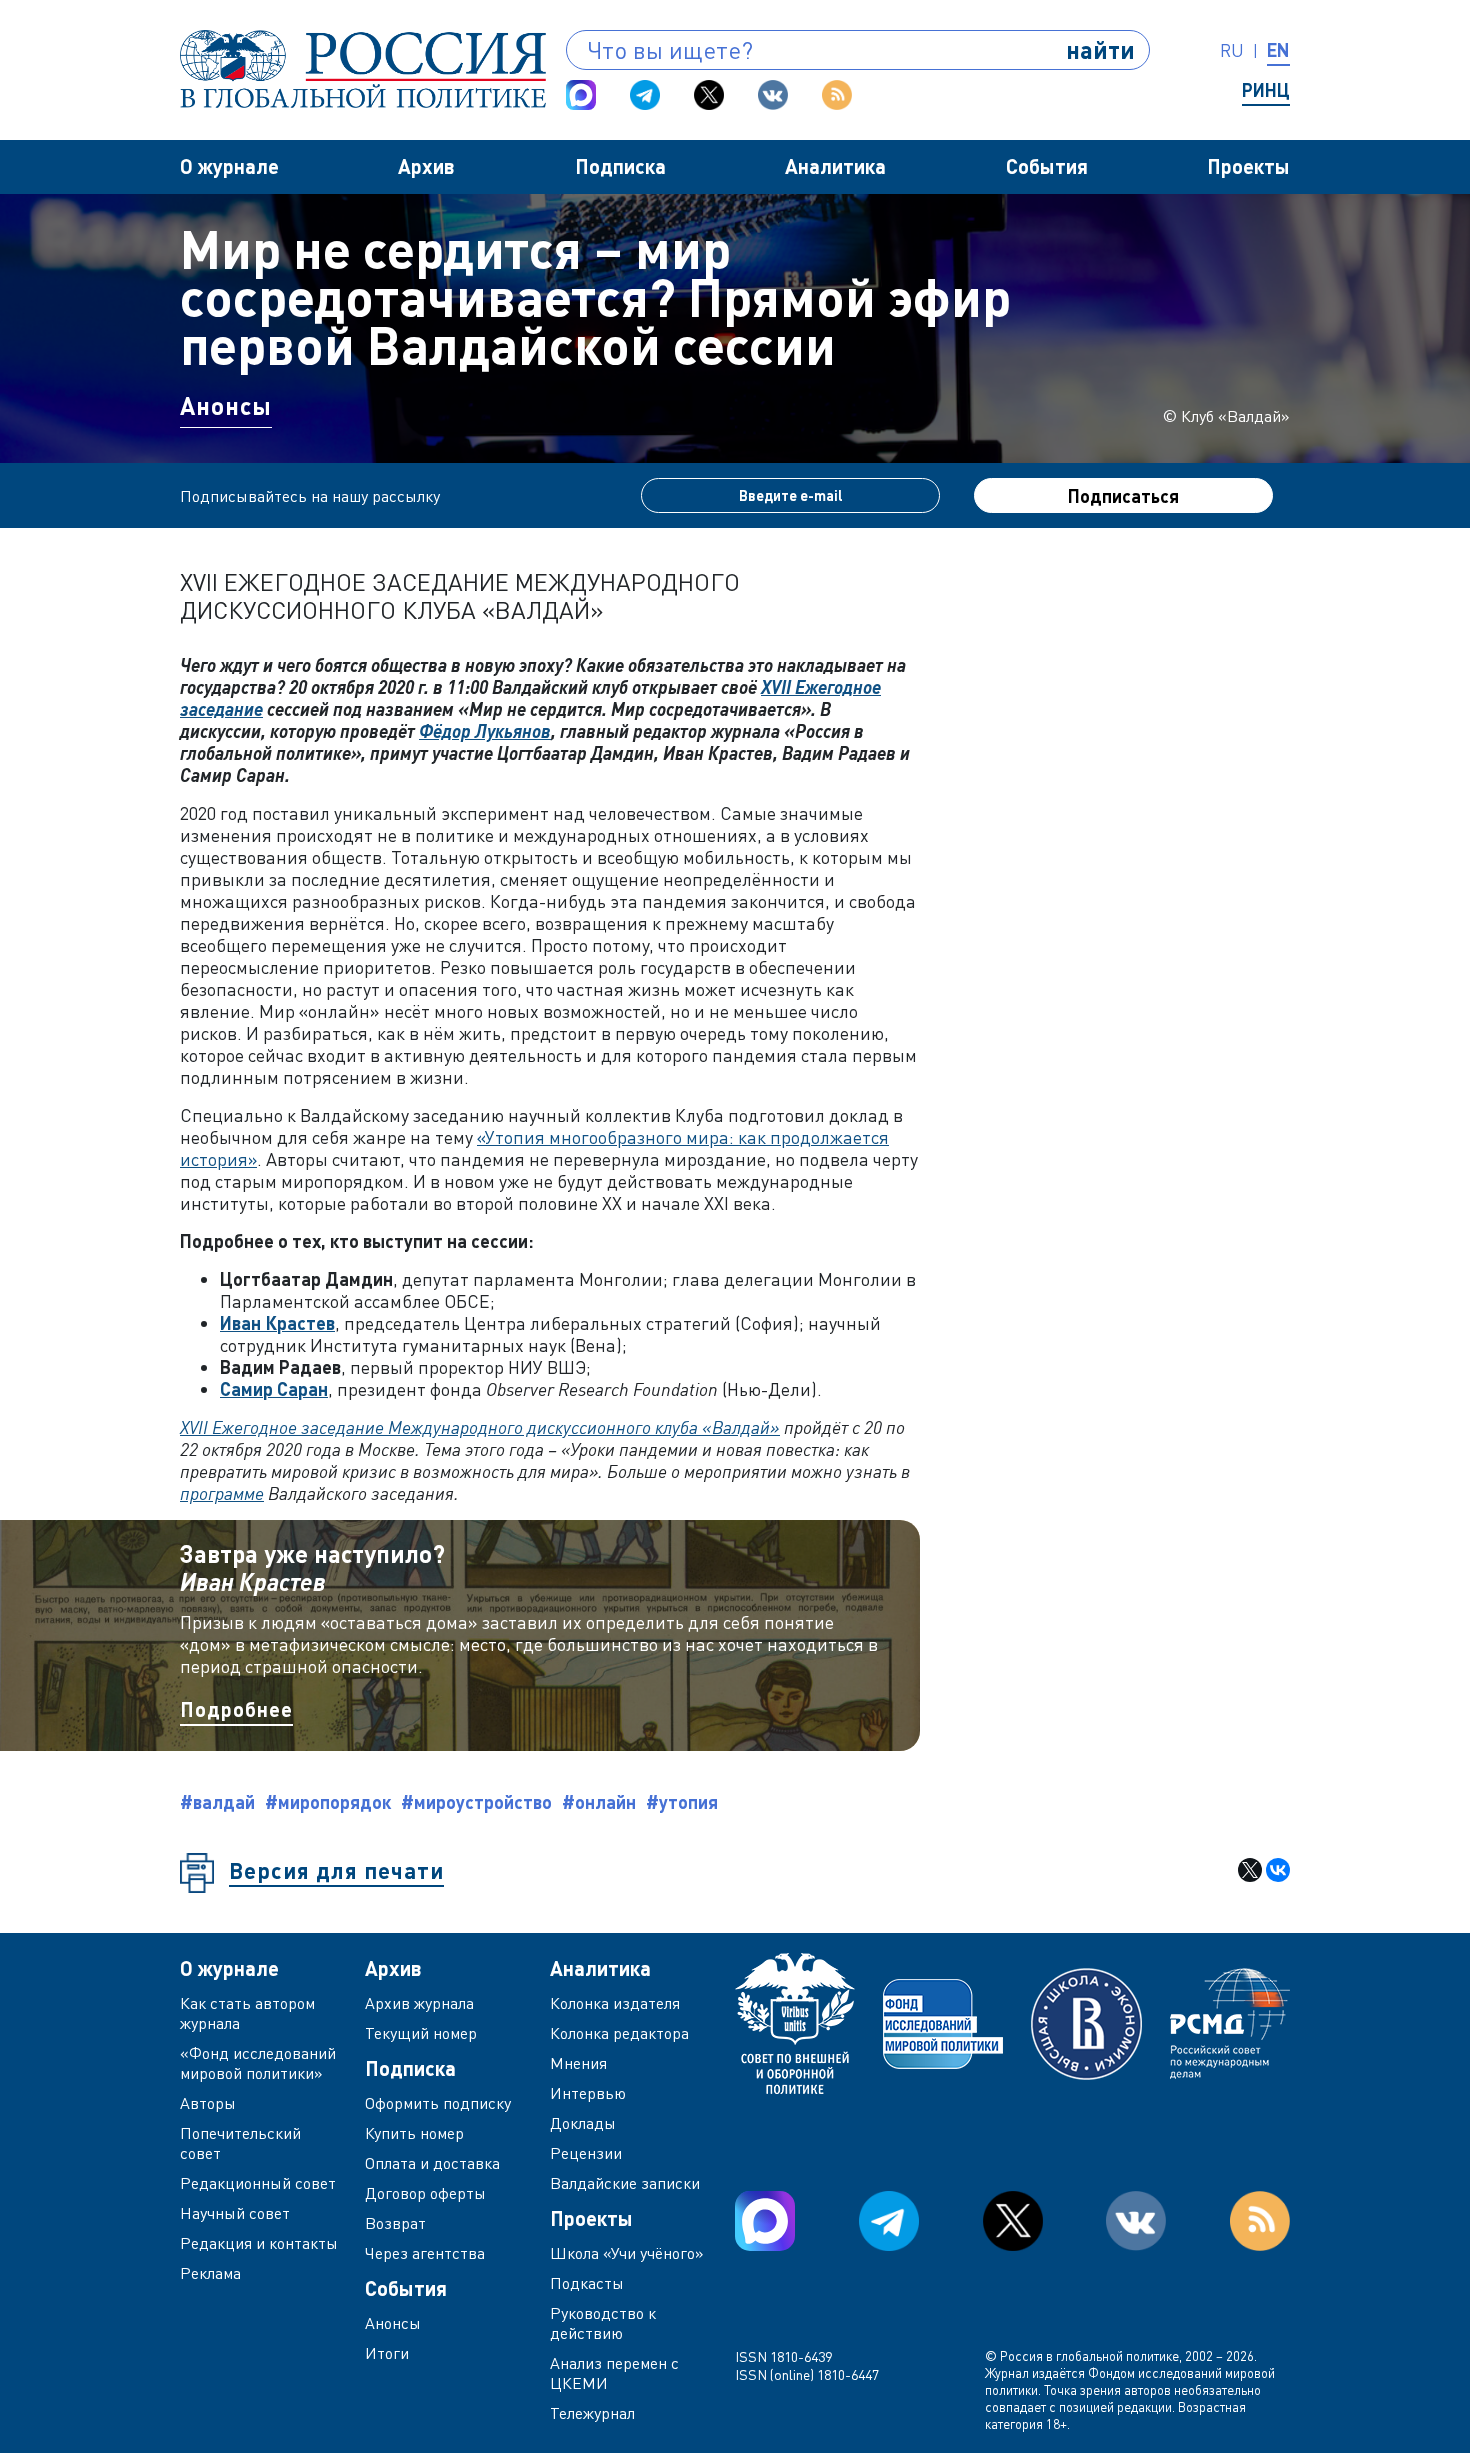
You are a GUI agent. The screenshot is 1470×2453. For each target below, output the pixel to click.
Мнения (578, 2063)
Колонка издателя (615, 2003)
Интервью (588, 2093)
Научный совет (235, 2213)
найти (1100, 49)
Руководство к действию (603, 2323)
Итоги (387, 2353)
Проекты (1248, 166)
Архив (426, 166)
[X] (1250, 1870)
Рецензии (586, 2153)
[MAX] (581, 95)
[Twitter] (709, 95)
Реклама (210, 2273)
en (1278, 50)
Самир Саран (274, 1389)
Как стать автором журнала (247, 2013)
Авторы (208, 2103)
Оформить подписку (438, 2103)
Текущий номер (421, 2033)
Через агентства (425, 2253)
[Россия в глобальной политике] (363, 69)
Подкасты (587, 2283)
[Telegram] (645, 95)
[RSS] (837, 95)
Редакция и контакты (259, 2243)
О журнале (229, 166)
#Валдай (217, 1802)
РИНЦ (1266, 90)
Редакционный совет (258, 2183)
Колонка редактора (619, 2033)
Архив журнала (419, 2003)
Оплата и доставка (432, 2163)
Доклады (583, 2123)
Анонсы (226, 405)
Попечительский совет (240, 2143)
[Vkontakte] (773, 95)
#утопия (682, 1802)
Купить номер (414, 2133)
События (1047, 166)
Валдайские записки (625, 2183)
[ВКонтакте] (1278, 1870)
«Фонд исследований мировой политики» (258, 2063)
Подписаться (1123, 496)
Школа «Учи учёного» (627, 2253)
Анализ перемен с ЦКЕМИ (614, 2373)
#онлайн (599, 1802)
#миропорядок (328, 1802)
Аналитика (835, 166)
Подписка (620, 166)
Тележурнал (592, 2413)
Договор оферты (425, 2193)
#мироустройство (476, 1802)
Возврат (395, 2223)
